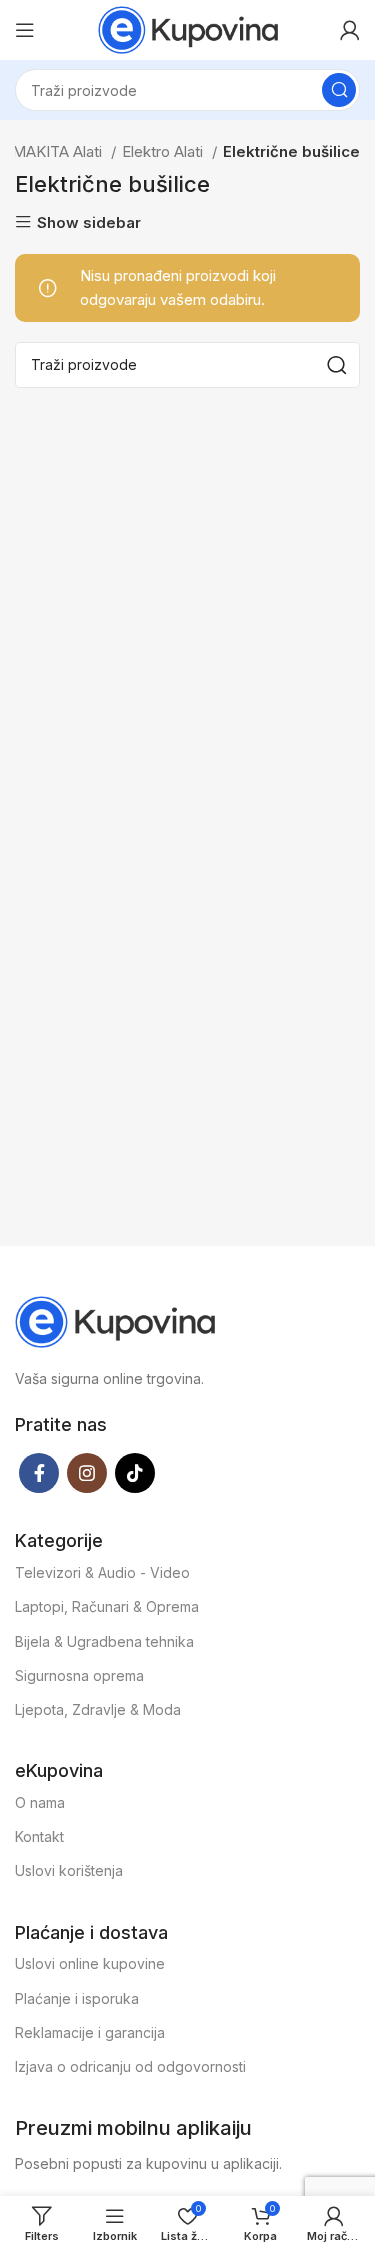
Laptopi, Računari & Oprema (107, 1606)
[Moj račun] (350, 30)
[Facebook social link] (39, 1473)
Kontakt (39, 1836)
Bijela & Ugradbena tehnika (104, 1641)
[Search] (339, 90)
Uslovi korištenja (69, 1870)
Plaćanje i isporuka (77, 1998)
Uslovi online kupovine (90, 1963)
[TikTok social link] (135, 1473)
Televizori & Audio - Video (102, 1572)
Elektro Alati (164, 151)
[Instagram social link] (87, 1473)
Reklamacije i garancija (90, 2032)
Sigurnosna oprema (79, 1675)
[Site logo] (188, 28)
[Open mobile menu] (25, 30)
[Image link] (115, 1320)
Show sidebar (89, 222)
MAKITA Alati (59, 151)
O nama (40, 1802)
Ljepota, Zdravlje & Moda (98, 1709)
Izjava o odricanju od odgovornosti (130, 2066)
